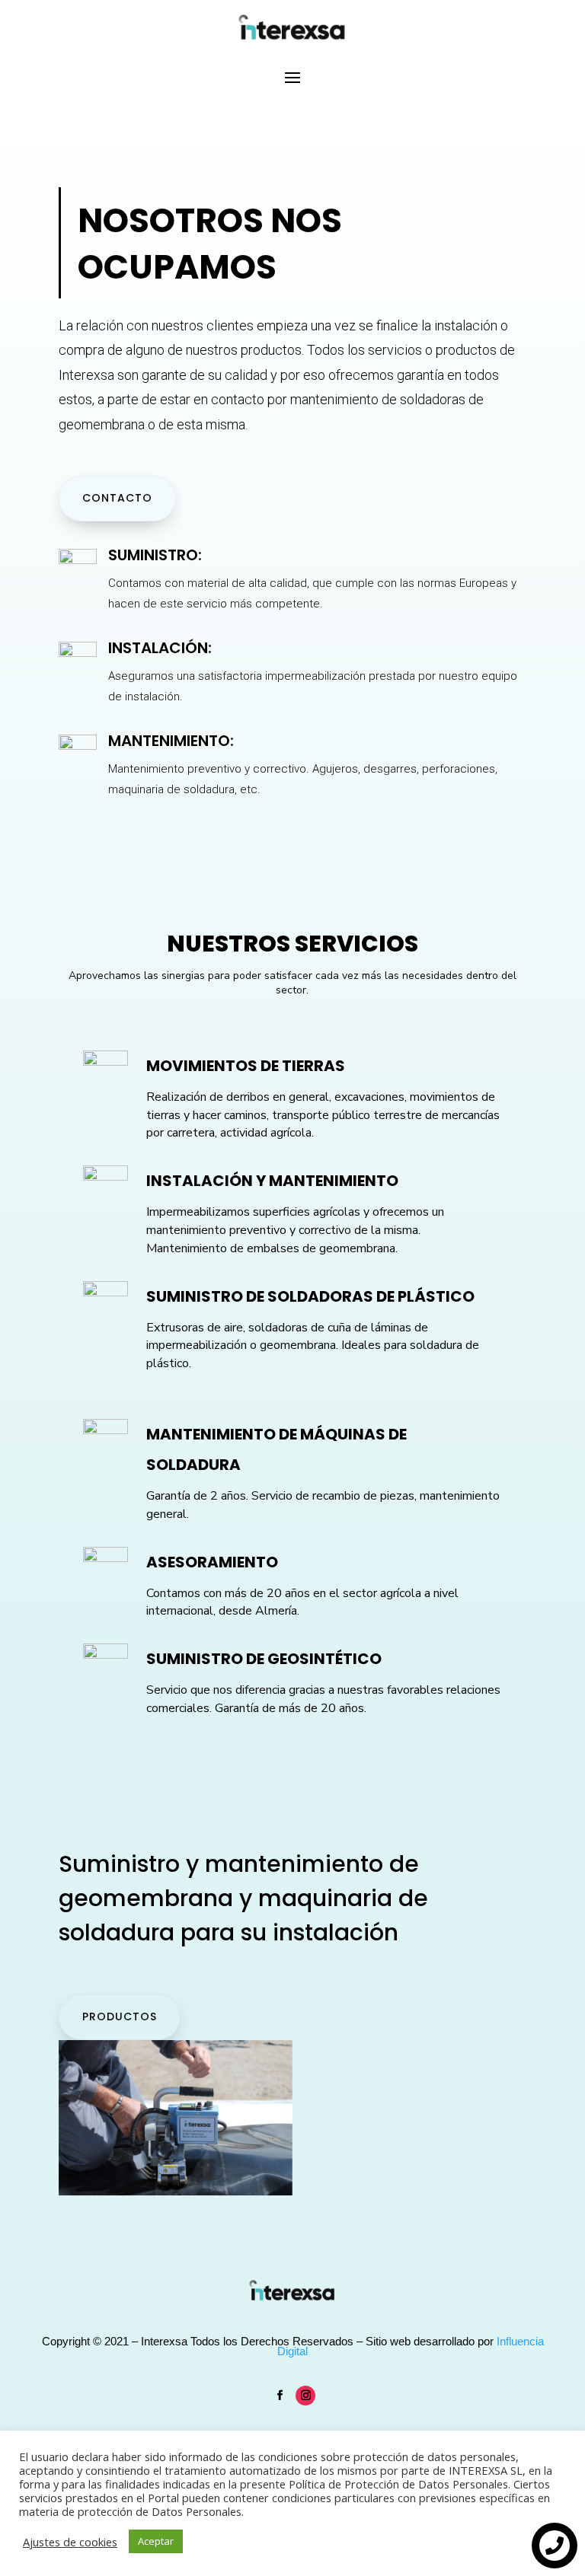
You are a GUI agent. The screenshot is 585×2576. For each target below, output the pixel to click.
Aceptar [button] (156, 2541)
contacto (117, 498)
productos (120, 2016)
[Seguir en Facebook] (280, 2396)
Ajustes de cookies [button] (70, 2542)
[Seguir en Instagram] (305, 2396)
